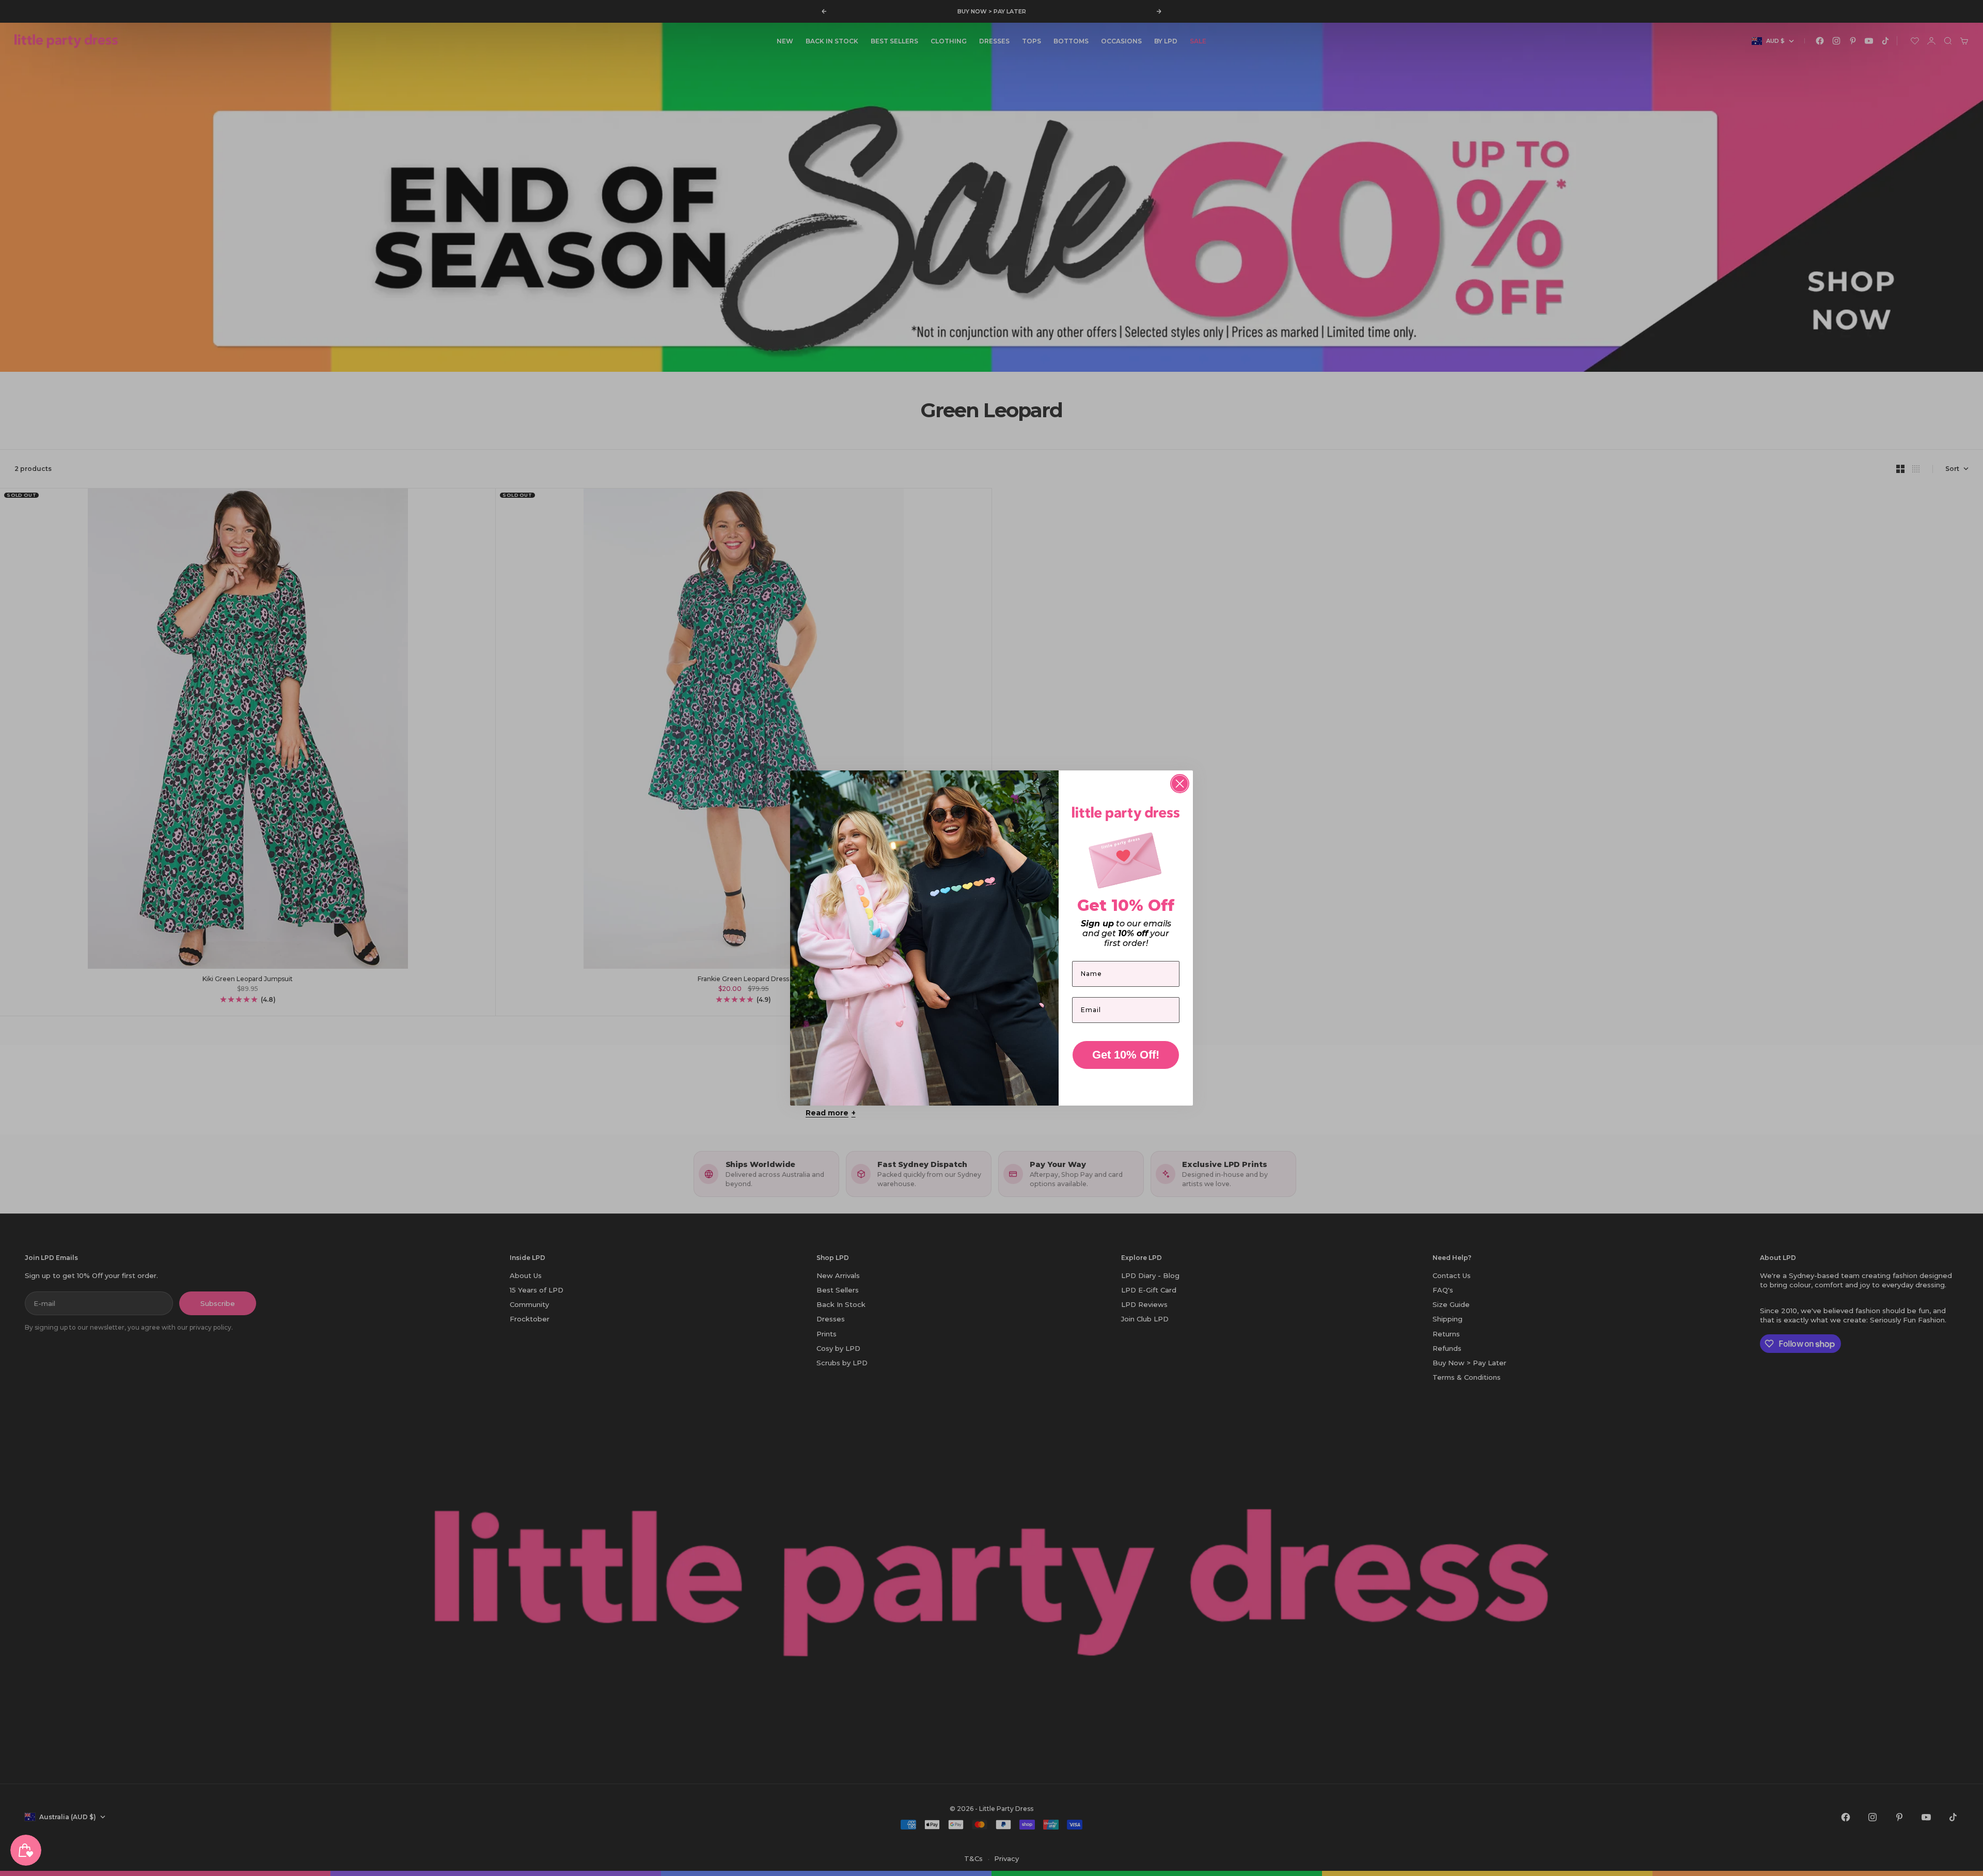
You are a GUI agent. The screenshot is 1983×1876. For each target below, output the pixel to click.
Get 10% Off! (1126, 1055)
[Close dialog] (1180, 784)
